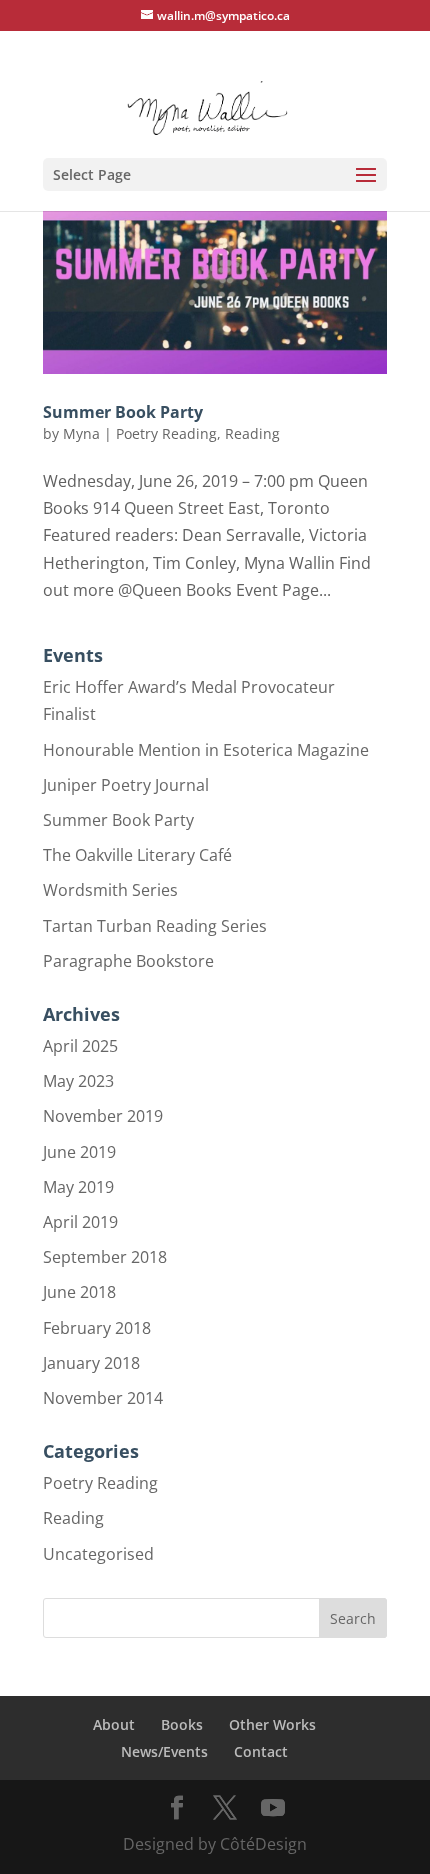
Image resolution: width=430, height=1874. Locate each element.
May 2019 (78, 1187)
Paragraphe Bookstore (128, 961)
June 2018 (79, 1292)
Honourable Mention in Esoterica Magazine (206, 750)
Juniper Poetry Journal (126, 785)
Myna (81, 433)
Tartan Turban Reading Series (155, 926)
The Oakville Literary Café (137, 855)
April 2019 (80, 1222)
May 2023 (78, 1081)
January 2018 (91, 1363)
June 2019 (79, 1152)
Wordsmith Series (110, 890)
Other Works (272, 1724)
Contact (261, 1751)
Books (182, 1724)
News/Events (164, 1751)
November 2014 (103, 1398)
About (114, 1724)
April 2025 (80, 1046)
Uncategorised (98, 1554)
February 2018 (97, 1328)
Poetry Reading (166, 433)
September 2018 (105, 1257)
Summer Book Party (123, 412)
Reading (252, 433)
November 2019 (103, 1116)
